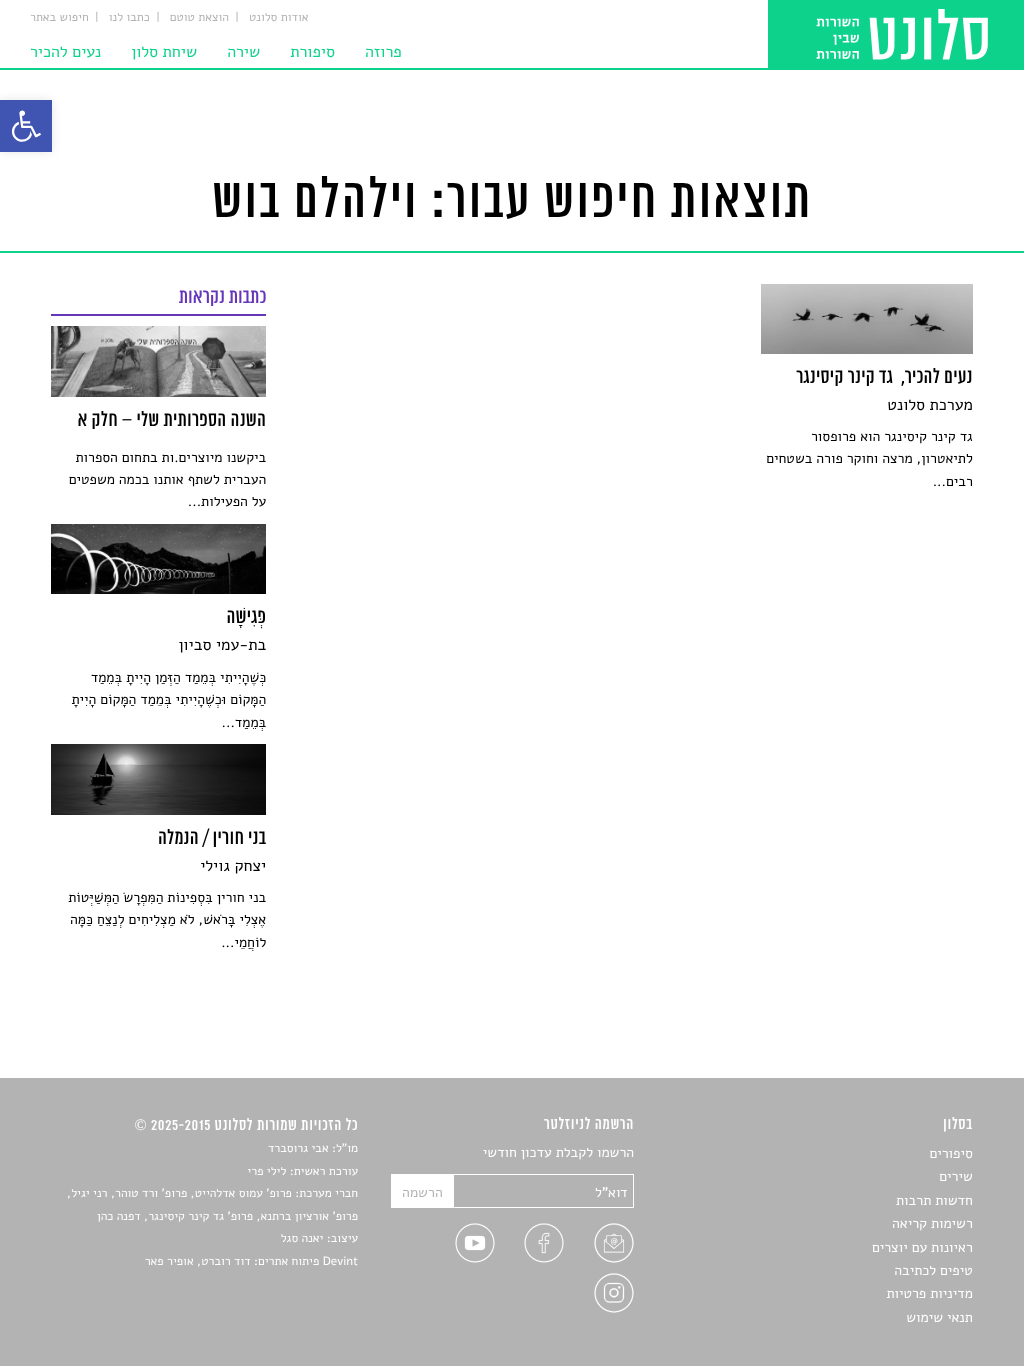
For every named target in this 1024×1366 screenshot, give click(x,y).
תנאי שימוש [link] (939, 1317)
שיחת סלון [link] (164, 52)
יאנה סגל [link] (302, 1239)
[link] (26, 126)
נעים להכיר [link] (65, 52)
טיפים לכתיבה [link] (933, 1270)
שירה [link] (243, 52)
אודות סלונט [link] (279, 18)
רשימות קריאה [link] (932, 1223)
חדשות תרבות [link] (934, 1200)
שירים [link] (956, 1176)
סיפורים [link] (950, 1153)
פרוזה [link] (383, 52)
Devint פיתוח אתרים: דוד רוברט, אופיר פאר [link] (251, 1262)
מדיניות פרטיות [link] (929, 1293)
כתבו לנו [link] (129, 18)
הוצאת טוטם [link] (199, 18)
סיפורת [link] (312, 52)
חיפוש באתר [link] (59, 18)
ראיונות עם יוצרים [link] (922, 1247)
